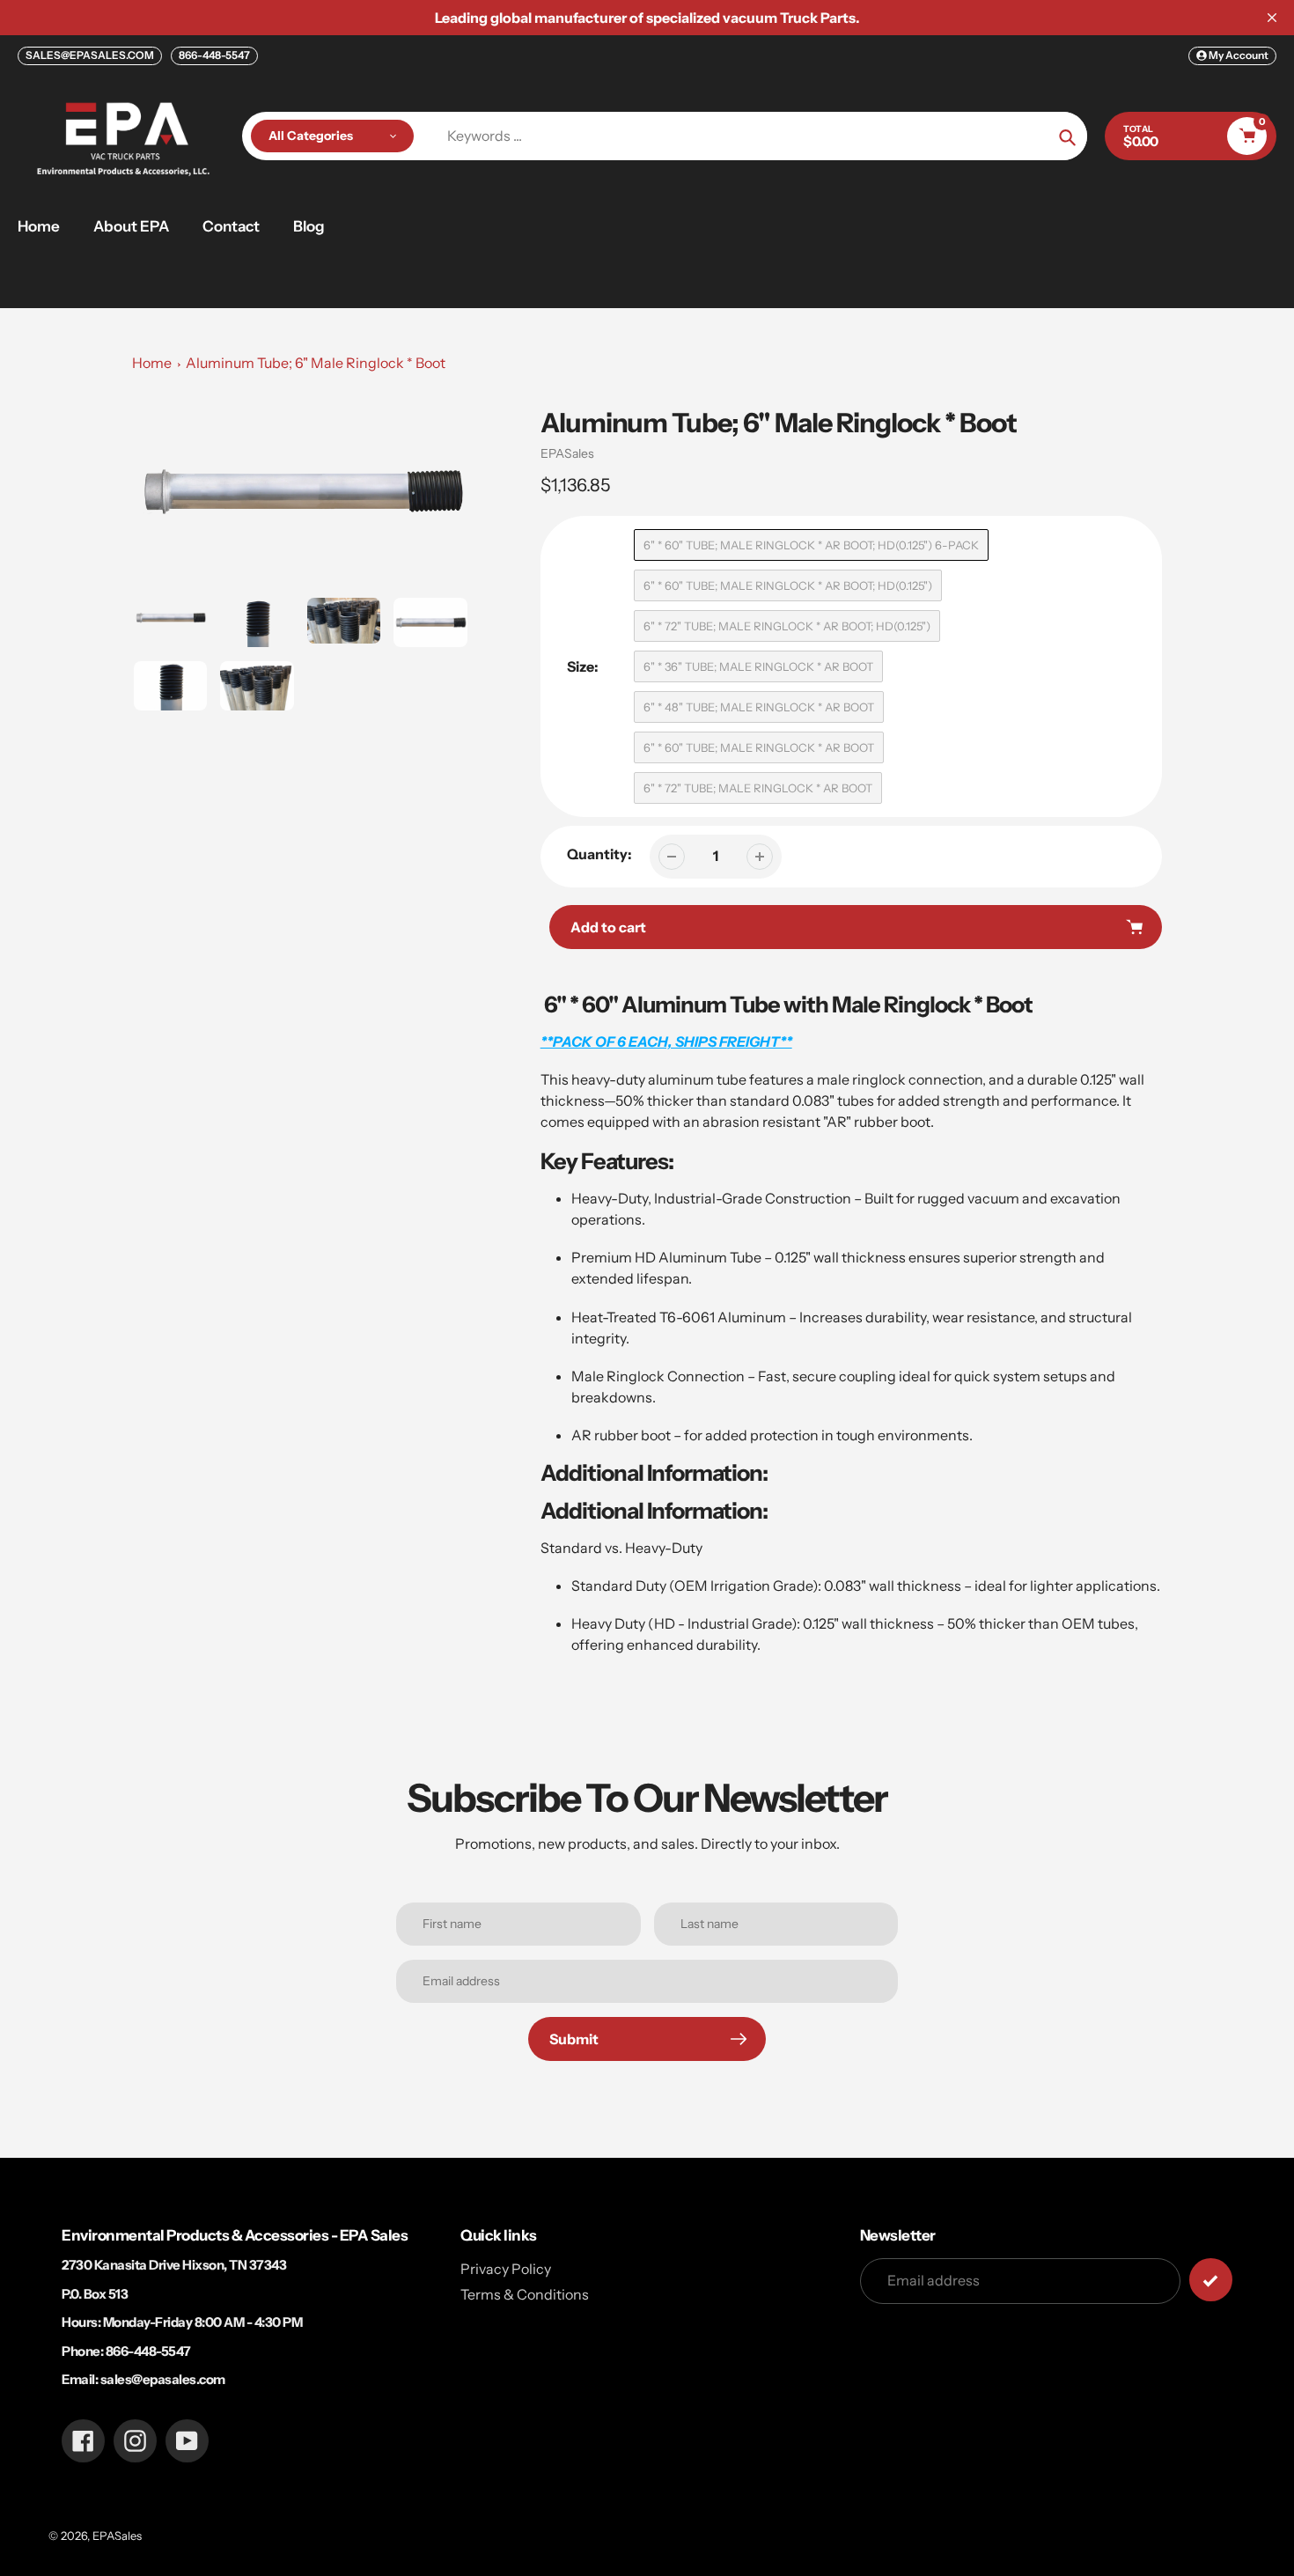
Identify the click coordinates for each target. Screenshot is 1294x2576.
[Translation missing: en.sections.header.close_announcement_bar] (1272, 18)
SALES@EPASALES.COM (90, 55)
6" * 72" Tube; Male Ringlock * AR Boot (758, 788)
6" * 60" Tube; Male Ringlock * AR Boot (759, 747)
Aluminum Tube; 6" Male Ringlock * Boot (316, 363)
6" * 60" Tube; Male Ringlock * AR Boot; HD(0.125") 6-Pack (811, 545)
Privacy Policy (506, 2269)
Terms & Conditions (525, 2294)
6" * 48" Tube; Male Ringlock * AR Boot (759, 707)
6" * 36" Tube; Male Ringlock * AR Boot (758, 666)
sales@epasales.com (163, 2379)
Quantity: (599, 854)
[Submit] (1211, 2280)
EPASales (567, 453)
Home (152, 363)
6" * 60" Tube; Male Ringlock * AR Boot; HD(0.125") (788, 585)
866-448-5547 (214, 55)
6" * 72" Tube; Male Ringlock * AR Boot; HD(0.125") (787, 626)
